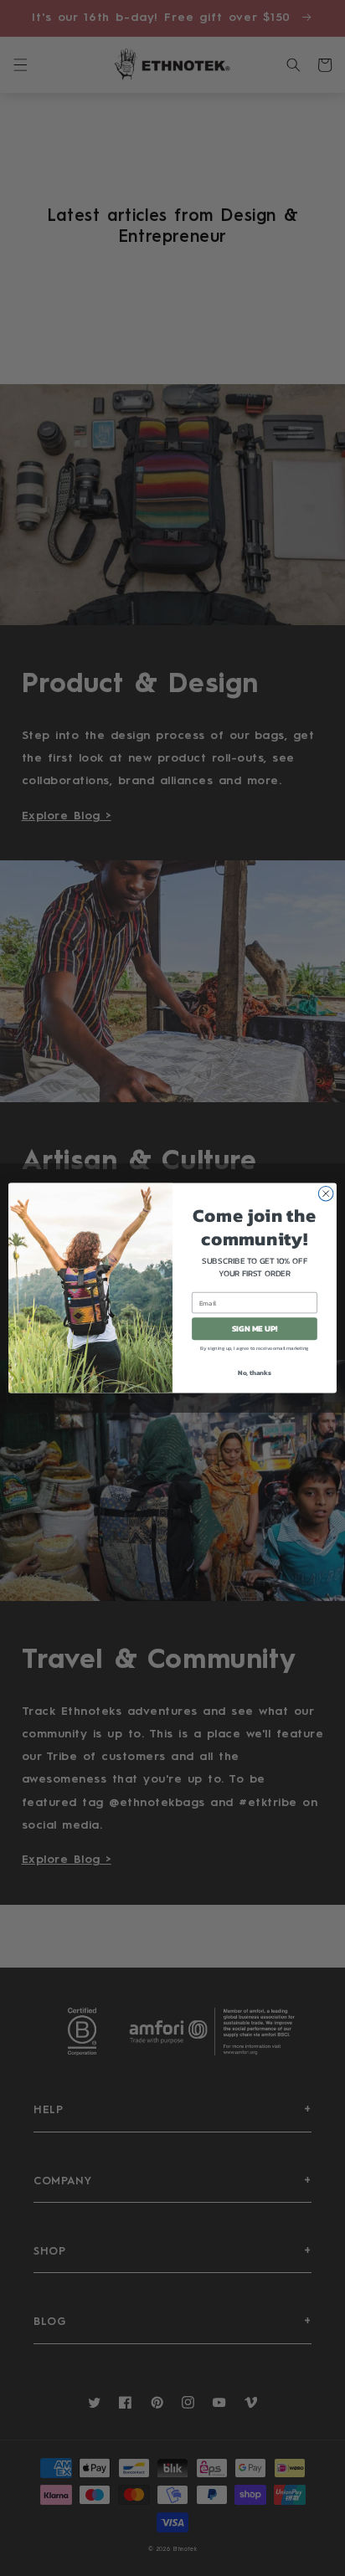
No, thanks (255, 1373)
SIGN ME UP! (255, 1329)
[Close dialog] (326, 1193)
